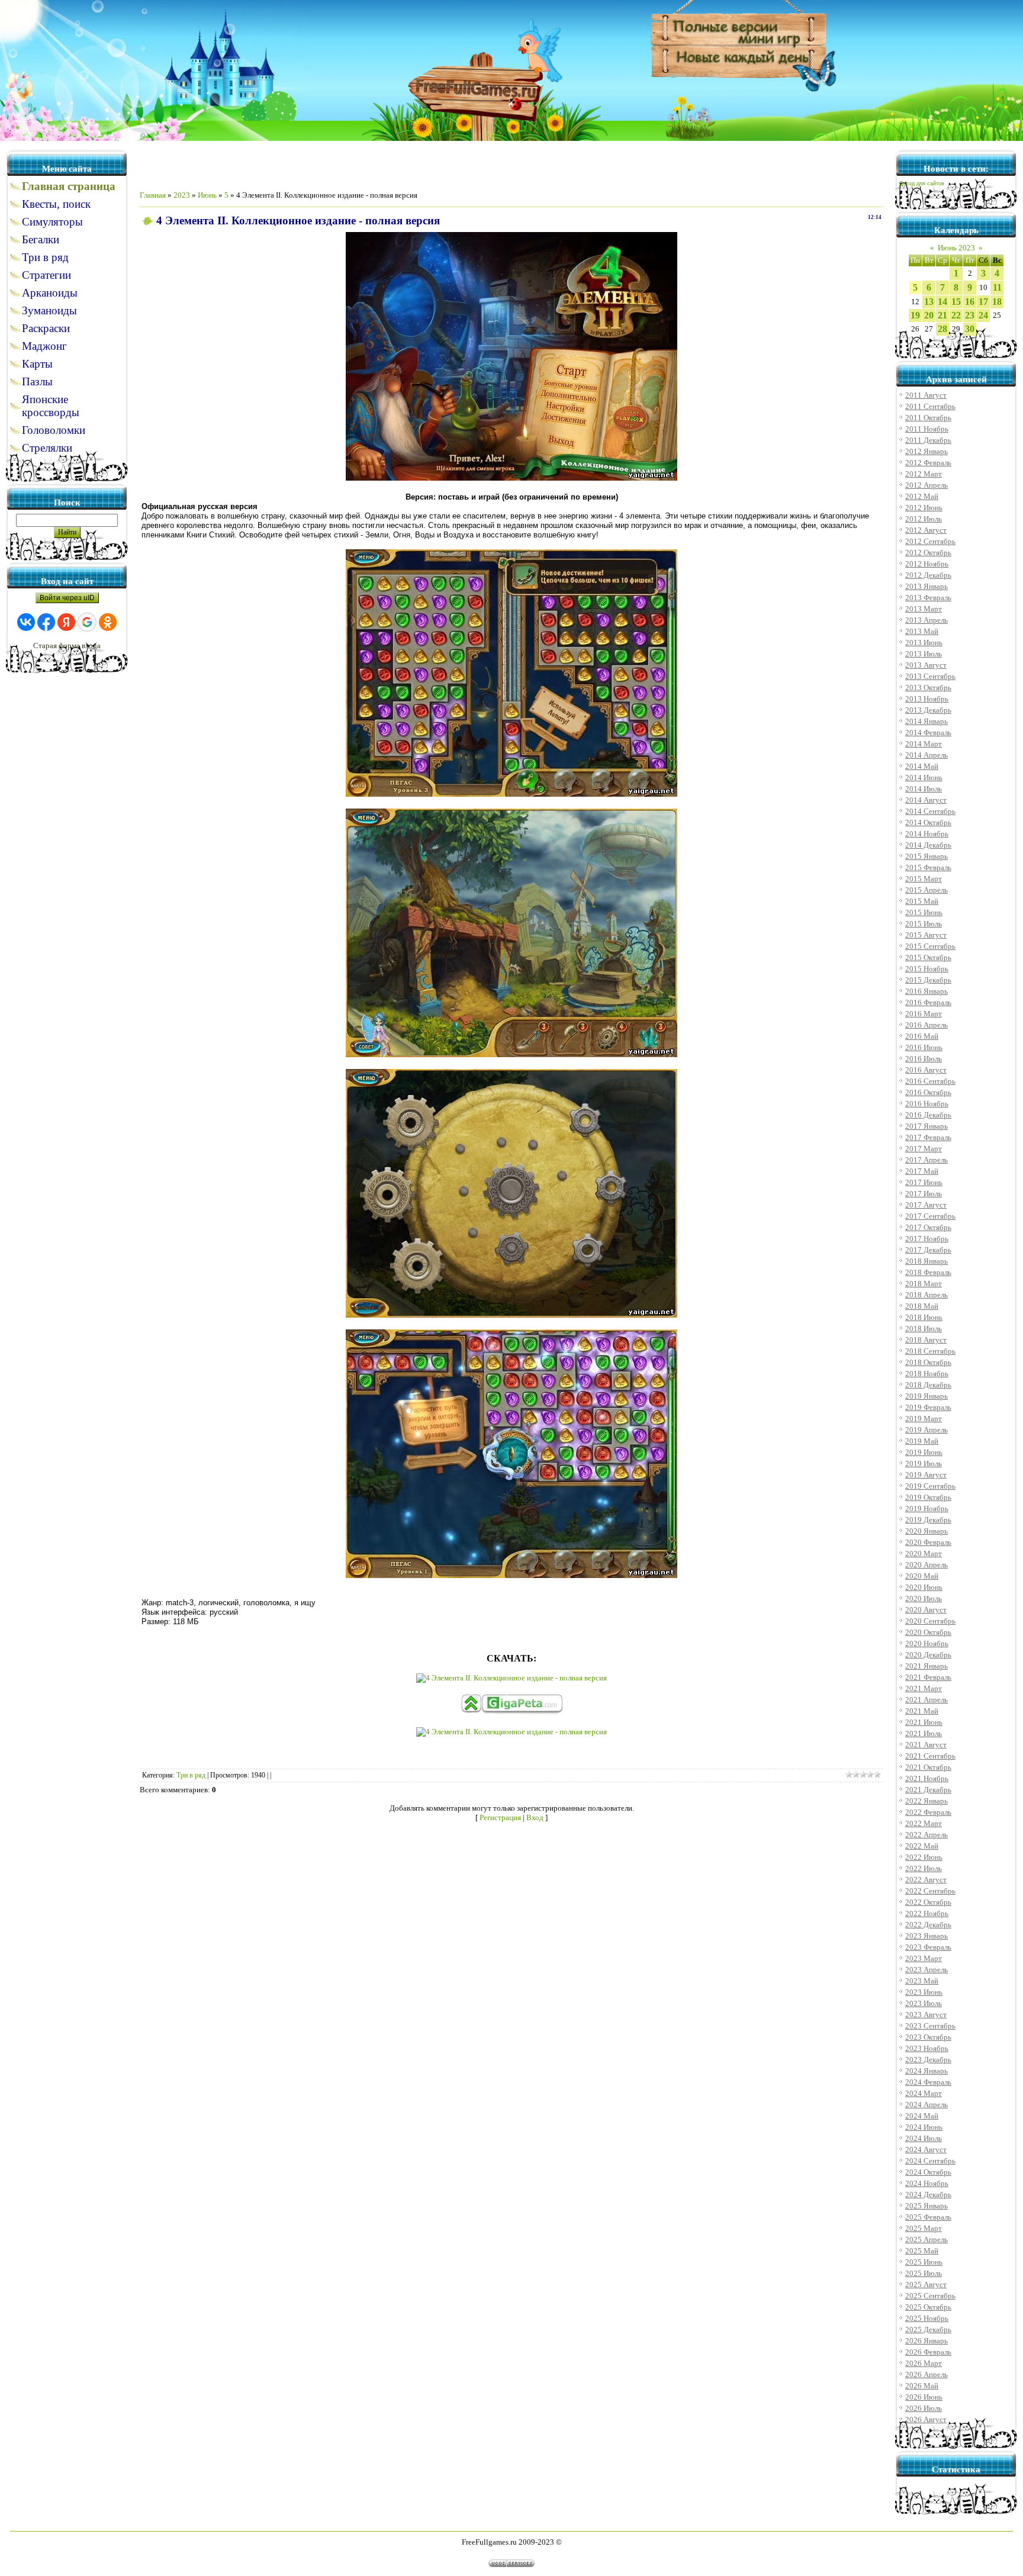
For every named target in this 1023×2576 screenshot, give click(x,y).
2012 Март (924, 474)
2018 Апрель (927, 1295)
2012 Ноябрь (927, 564)
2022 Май (922, 1846)
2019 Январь (927, 1396)
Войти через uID (67, 598)
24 (983, 315)
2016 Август (926, 1070)
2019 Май (922, 1441)
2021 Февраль (928, 1677)
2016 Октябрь (928, 1092)
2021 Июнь (924, 1722)
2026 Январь (927, 2341)
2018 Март (924, 1284)
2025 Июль (924, 2273)
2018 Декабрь (928, 1385)
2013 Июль (924, 654)
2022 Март (924, 1823)
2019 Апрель (927, 1430)
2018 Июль (924, 1329)
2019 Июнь (924, 1452)
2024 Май (922, 2116)
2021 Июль (924, 1733)
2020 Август (926, 1610)
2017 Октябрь (928, 1227)
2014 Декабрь (928, 845)
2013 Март (924, 609)
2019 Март (924, 1419)
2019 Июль (924, 1464)
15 (956, 302)
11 (997, 287)
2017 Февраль (928, 1137)
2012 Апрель (927, 485)
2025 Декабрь (928, 2329)
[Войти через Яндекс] (66, 622)
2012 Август (926, 530)
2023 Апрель (927, 1970)
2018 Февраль (928, 1272)
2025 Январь (927, 2206)
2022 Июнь (924, 1857)
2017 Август (926, 1205)
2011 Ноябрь (927, 429)
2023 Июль (924, 2003)
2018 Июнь (924, 1317)
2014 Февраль (928, 732)
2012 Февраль (928, 463)
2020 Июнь (924, 1587)
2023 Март (924, 1958)
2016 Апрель (927, 1025)
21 (942, 315)
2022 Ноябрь (927, 1913)
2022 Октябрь (928, 1902)
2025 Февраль (928, 2217)
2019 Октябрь (928, 1497)
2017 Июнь (924, 1182)
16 (970, 302)
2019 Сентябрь (930, 1486)
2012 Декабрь (928, 575)
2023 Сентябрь (930, 2026)
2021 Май (922, 1711)
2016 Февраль (928, 1002)
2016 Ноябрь (927, 1104)
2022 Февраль (928, 1812)
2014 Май (922, 766)
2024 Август (926, 2150)
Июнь (207, 195)
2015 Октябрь (928, 957)
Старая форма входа (67, 645)
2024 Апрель (927, 2105)
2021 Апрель (927, 1700)
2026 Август (926, 2419)
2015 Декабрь (928, 980)
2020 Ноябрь (927, 1643)
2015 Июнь (924, 912)
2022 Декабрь (928, 1925)
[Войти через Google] (87, 622)
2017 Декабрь (928, 1250)
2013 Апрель (927, 620)
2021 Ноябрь (927, 1778)
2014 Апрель (927, 755)
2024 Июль (924, 2138)
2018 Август (926, 1340)
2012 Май (922, 496)
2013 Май (922, 631)
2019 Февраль (928, 1407)
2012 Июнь (924, 508)
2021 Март (924, 1688)
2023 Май (922, 1981)
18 (997, 302)
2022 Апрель (927, 1835)
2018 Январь (927, 1261)
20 (929, 315)
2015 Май (922, 901)
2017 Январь (927, 1126)
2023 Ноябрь (927, 2048)
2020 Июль (924, 1598)
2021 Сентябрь (930, 1756)
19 (915, 315)
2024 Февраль (928, 2082)
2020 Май (922, 1576)
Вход (535, 1817)
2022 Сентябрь (930, 1891)
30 (970, 329)
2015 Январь (927, 856)
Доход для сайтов (922, 183)
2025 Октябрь (928, 2307)
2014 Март (924, 744)
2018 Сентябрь (930, 1351)
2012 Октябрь (928, 553)
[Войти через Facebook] (46, 622)
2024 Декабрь (928, 2195)
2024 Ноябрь (927, 2183)
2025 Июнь (924, 2262)
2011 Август (926, 395)
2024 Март (924, 2093)
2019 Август (926, 1475)
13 (929, 302)
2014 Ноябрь (927, 834)
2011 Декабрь (928, 440)
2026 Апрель (927, 2374)
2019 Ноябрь (927, 1508)
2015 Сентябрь (930, 946)
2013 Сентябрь (930, 676)
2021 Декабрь (928, 1790)
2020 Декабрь (928, 1655)
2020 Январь (927, 1531)
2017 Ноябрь (927, 1239)
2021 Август (926, 1745)
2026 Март (924, 2363)
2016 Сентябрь (930, 1081)
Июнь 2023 (956, 248)
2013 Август (926, 665)
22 (956, 315)
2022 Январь (927, 1801)
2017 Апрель (927, 1160)
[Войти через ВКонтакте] (26, 622)
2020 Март (924, 1553)
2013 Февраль (928, 598)
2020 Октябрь (928, 1632)
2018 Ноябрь (927, 1374)
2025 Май (922, 2251)
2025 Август (926, 2284)
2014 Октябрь (928, 822)
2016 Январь (927, 991)
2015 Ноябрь (927, 969)
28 (942, 329)
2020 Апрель (927, 1565)
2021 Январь (927, 1666)
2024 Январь (927, 2071)
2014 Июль (924, 789)
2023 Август (926, 2015)
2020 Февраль (928, 1542)
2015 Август (926, 935)
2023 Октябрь (928, 2037)
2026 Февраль (928, 2352)
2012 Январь (927, 451)
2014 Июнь (924, 777)
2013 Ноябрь (927, 699)
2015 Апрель (927, 890)
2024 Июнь (924, 2127)
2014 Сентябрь (930, 811)
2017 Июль (924, 1194)
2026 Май (922, 2386)
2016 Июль (924, 1059)
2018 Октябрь (928, 1362)
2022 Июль (924, 1868)
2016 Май (922, 1036)
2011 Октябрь (928, 418)
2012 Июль (924, 519)
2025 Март (924, 2228)
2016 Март (924, 1014)
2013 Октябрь (928, 688)
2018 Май (922, 1306)
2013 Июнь (924, 643)
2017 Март (924, 1149)
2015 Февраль (928, 867)
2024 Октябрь (928, 2172)
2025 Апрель (927, 2239)
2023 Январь (927, 1936)
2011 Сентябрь (930, 406)
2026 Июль (924, 2408)
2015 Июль (924, 924)
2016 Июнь (924, 1047)
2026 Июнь (924, 2397)
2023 (182, 195)
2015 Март (924, 879)
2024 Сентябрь (930, 2161)
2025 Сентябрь (930, 2296)
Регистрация (500, 1817)
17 (983, 302)
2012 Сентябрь (930, 541)
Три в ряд (191, 1775)
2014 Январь (927, 721)
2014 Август (926, 800)
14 (942, 302)
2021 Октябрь (928, 1767)
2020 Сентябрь (930, 1621)
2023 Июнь (924, 1992)
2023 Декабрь (928, 2060)
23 (970, 315)
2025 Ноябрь (927, 2318)
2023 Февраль (928, 1947)
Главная (153, 195)
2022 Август (926, 1880)
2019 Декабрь (928, 1520)
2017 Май (922, 1171)
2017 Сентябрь (930, 1216)
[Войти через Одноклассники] (108, 622)
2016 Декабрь (928, 1115)
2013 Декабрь (928, 710)
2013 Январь (927, 586)
